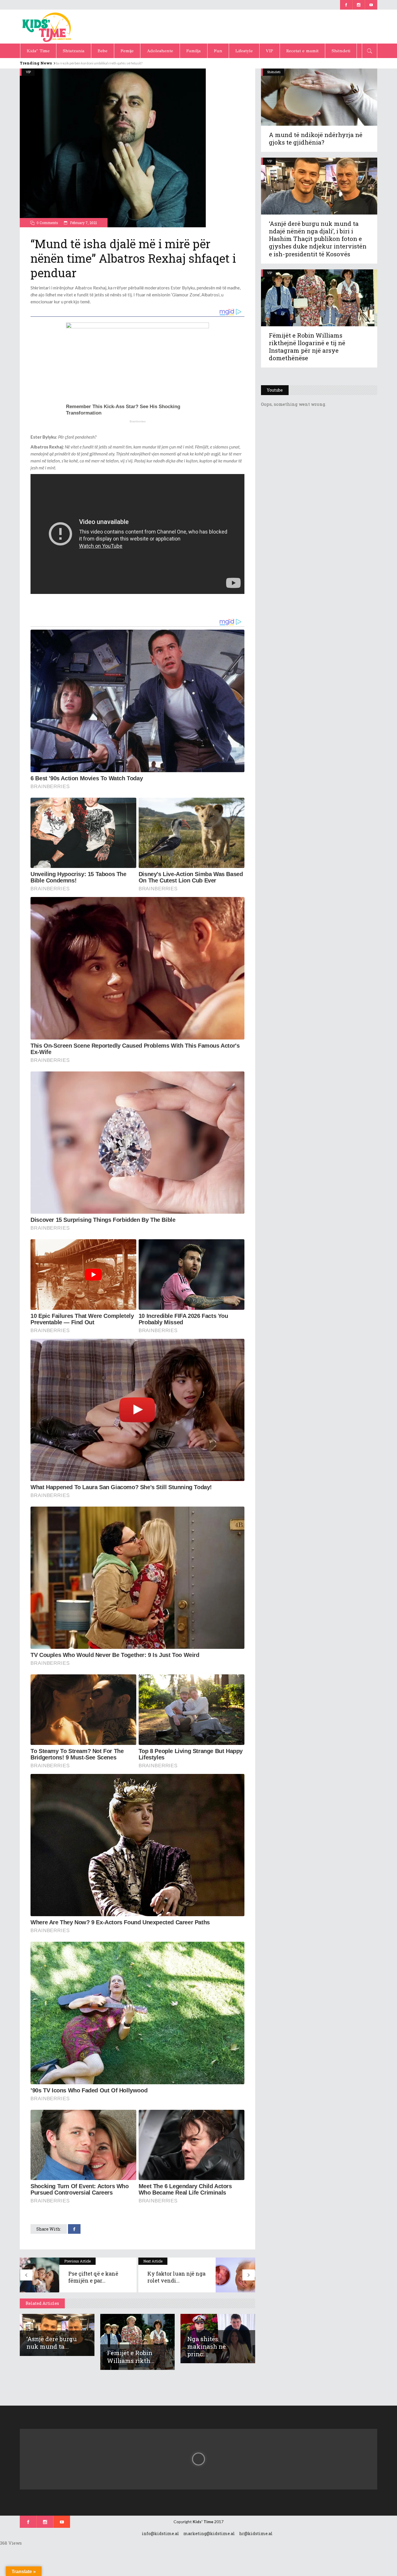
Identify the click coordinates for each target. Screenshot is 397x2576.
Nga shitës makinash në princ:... (206, 2346)
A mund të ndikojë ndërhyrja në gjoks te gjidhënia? (316, 138)
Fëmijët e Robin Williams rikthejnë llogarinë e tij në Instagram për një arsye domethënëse (307, 347)
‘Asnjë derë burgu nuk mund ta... (52, 2343)
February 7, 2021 (83, 223)
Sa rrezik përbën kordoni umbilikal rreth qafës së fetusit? (104, 63)
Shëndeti (274, 72)
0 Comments (47, 223)
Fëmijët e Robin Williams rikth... (131, 2357)
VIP (28, 72)
